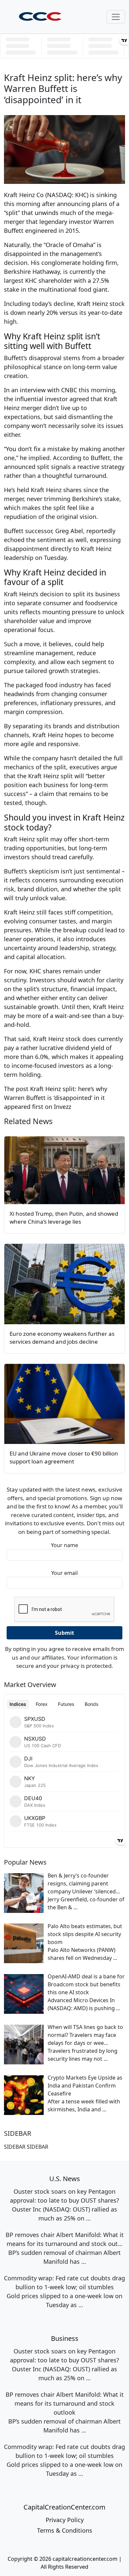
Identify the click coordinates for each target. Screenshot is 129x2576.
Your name (64, 1545)
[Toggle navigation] (116, 17)
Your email (64, 1573)
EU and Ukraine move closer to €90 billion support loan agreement (64, 1457)
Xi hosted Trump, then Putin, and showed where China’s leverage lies (64, 1218)
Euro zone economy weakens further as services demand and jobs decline (62, 1338)
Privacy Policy (65, 2520)
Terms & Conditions (65, 2530)
